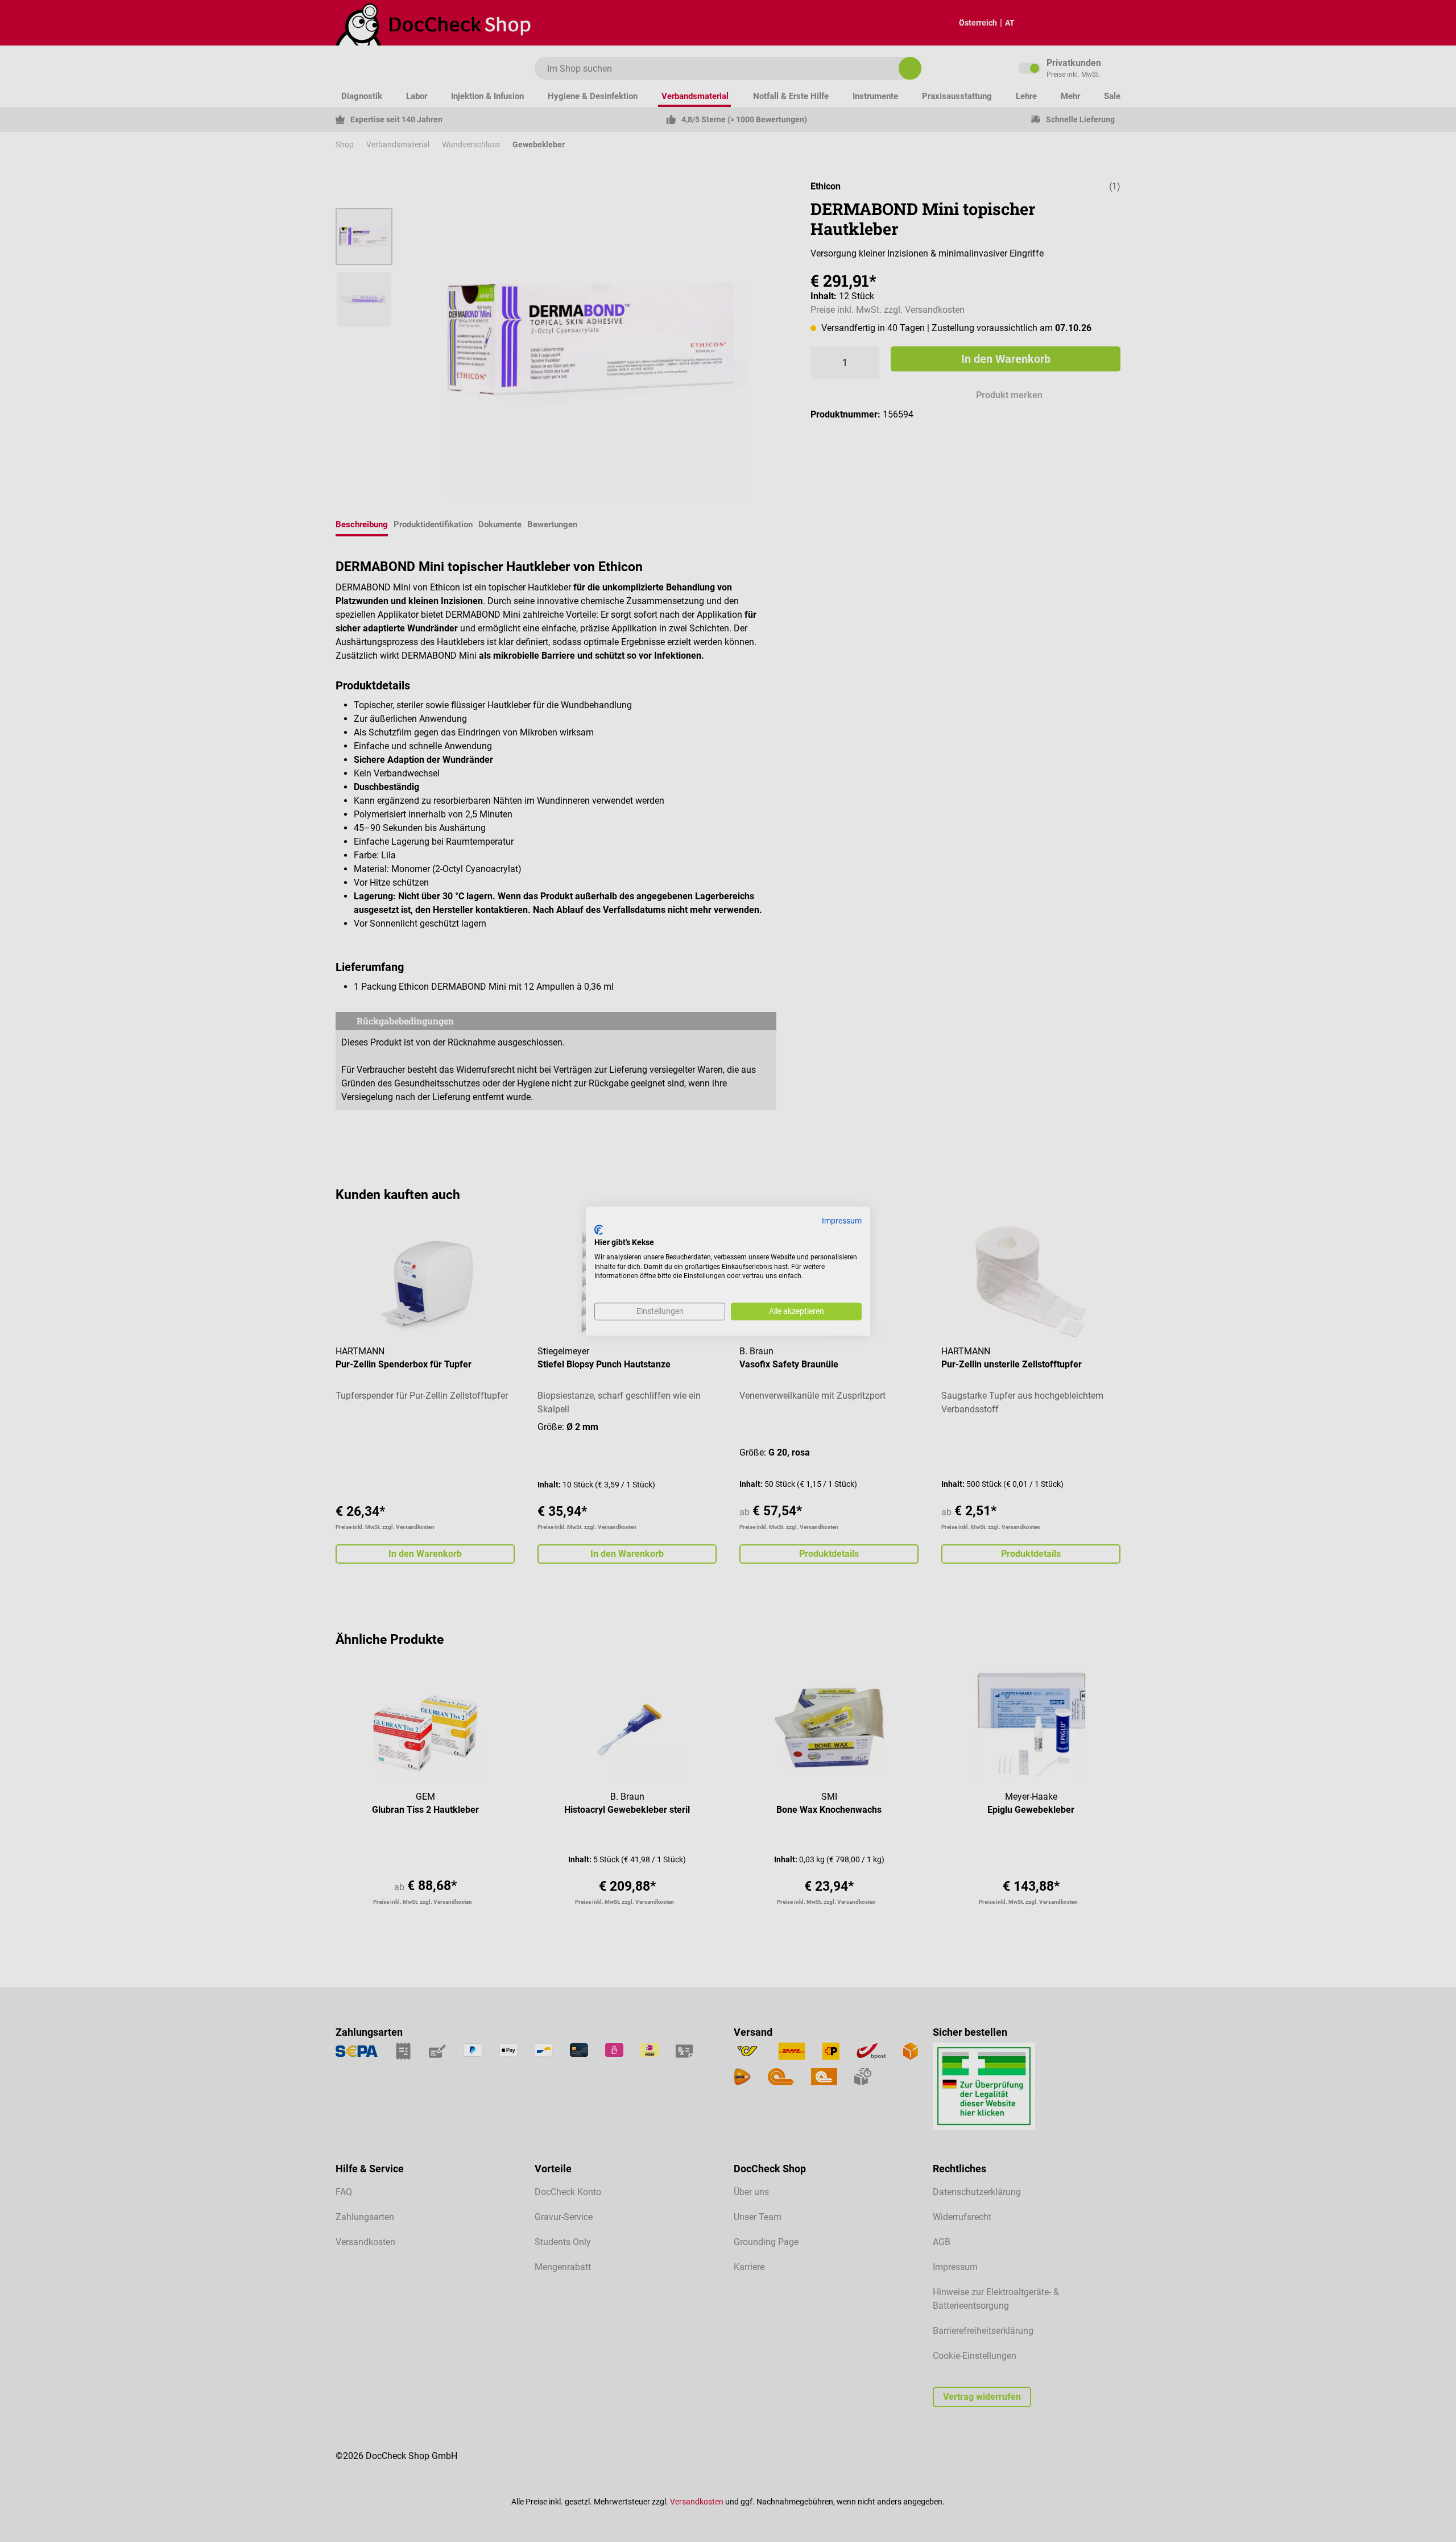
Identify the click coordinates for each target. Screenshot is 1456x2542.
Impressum (842, 1221)
